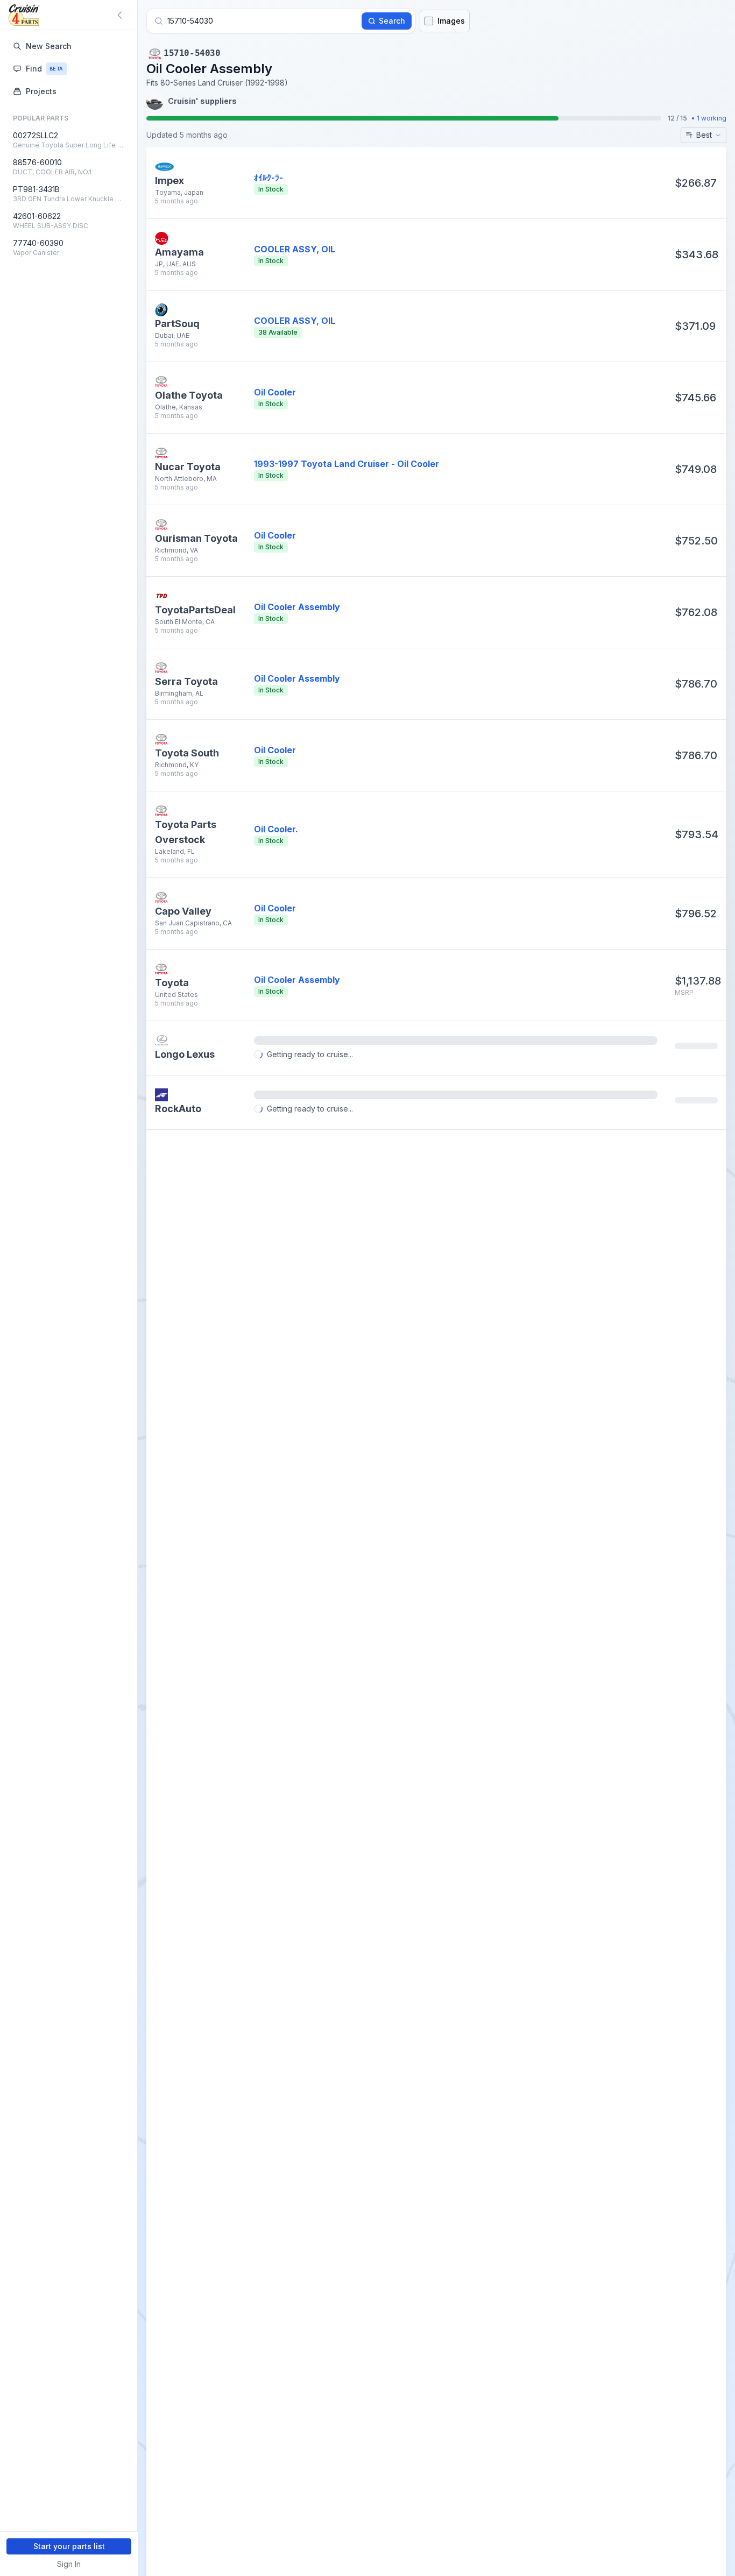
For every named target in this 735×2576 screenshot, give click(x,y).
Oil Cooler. (276, 829)
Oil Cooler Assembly (297, 607)
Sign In (69, 2564)
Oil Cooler (275, 392)
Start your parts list (69, 2546)
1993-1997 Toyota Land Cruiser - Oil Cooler (347, 464)
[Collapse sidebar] (122, 15)
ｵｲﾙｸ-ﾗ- (268, 178)
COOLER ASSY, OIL (295, 249)
